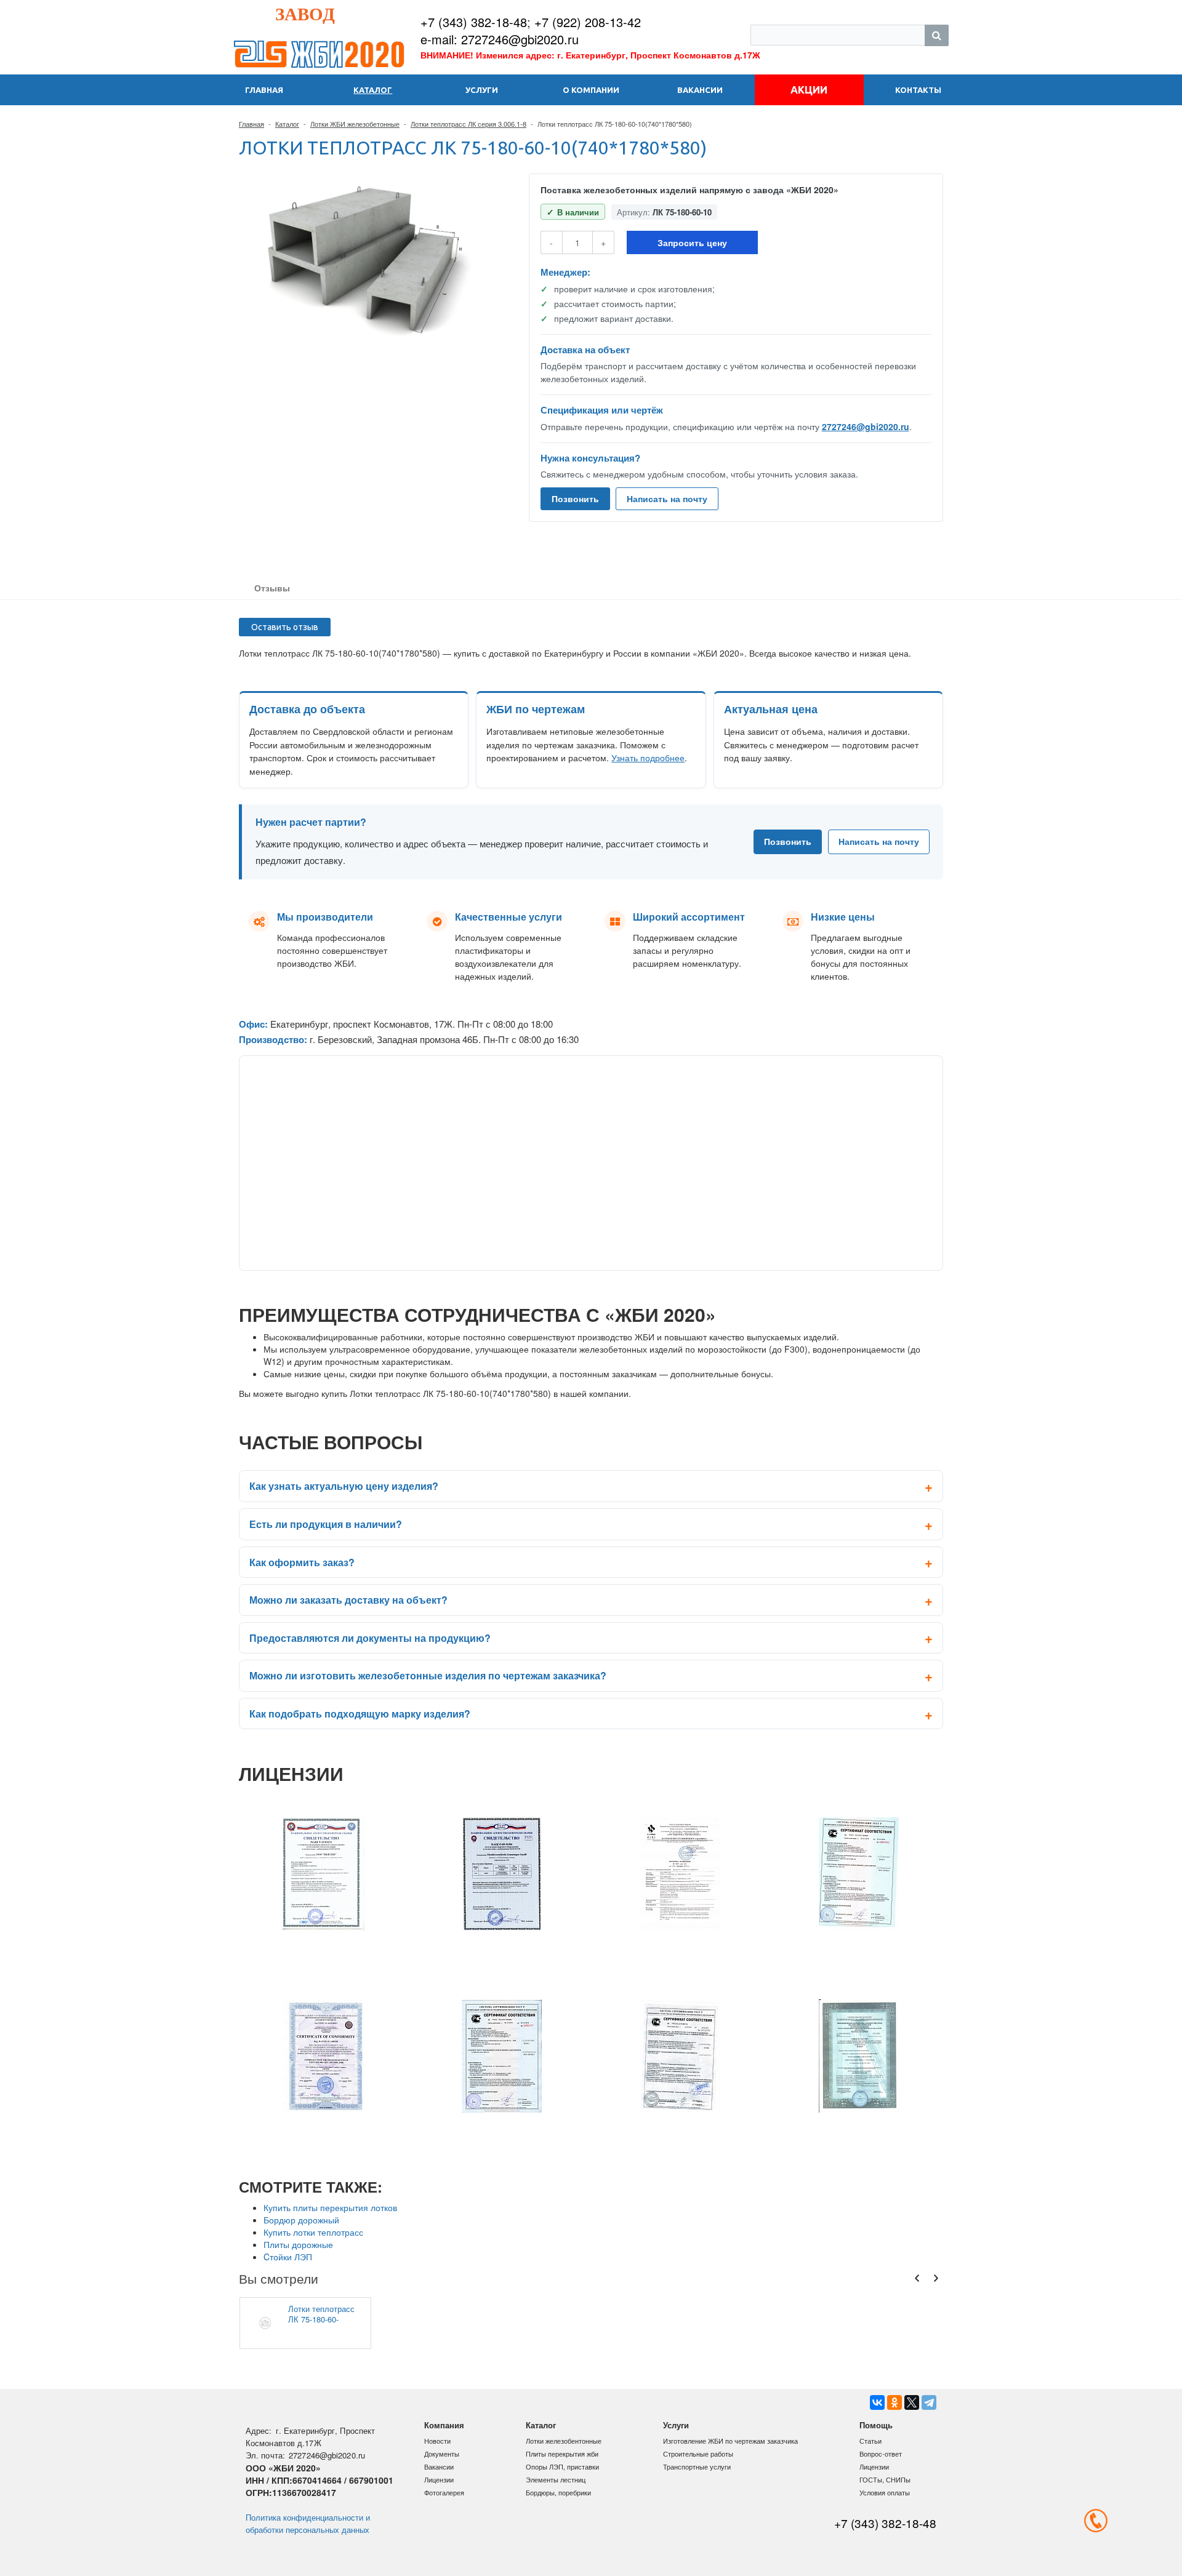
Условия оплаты (885, 2492)
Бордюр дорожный (301, 2220)
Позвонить (575, 498)
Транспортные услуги (697, 2466)
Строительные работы (698, 2454)
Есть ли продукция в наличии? (326, 1524)
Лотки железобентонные (564, 2441)
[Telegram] (929, 2402)
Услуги (676, 2425)
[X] (912, 2402)
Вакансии (439, 2466)
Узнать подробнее (648, 758)
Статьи (870, 2441)
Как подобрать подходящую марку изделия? (360, 1714)
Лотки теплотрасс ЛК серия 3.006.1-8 (468, 124)
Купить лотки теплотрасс (313, 2232)
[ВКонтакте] (877, 2402)
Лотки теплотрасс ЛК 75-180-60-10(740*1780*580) (321, 2314)
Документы (442, 2454)
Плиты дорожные (298, 2244)
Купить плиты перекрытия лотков (330, 2207)
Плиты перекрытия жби (562, 2454)
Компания (444, 2425)
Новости (437, 2441)
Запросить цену (692, 242)
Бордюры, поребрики (558, 2492)
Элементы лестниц (556, 2479)
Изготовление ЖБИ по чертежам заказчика (730, 2441)
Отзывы (272, 588)
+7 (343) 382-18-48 (474, 22)
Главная (251, 124)
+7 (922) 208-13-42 (588, 22)
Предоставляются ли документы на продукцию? (370, 1638)
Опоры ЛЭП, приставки (562, 2466)
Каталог (287, 124)
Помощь (876, 2425)
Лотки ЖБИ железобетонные (355, 124)
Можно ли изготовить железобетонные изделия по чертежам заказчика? (428, 1675)
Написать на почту (667, 498)
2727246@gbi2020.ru (866, 426)
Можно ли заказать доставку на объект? (348, 1600)
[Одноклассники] (895, 2402)
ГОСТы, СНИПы (885, 2479)
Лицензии (439, 2479)
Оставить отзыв (285, 627)
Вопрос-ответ (881, 2454)
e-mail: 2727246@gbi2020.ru (500, 39)
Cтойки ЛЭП (288, 2257)
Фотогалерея (444, 2492)
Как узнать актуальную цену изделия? (344, 1486)
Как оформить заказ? (302, 1562)
